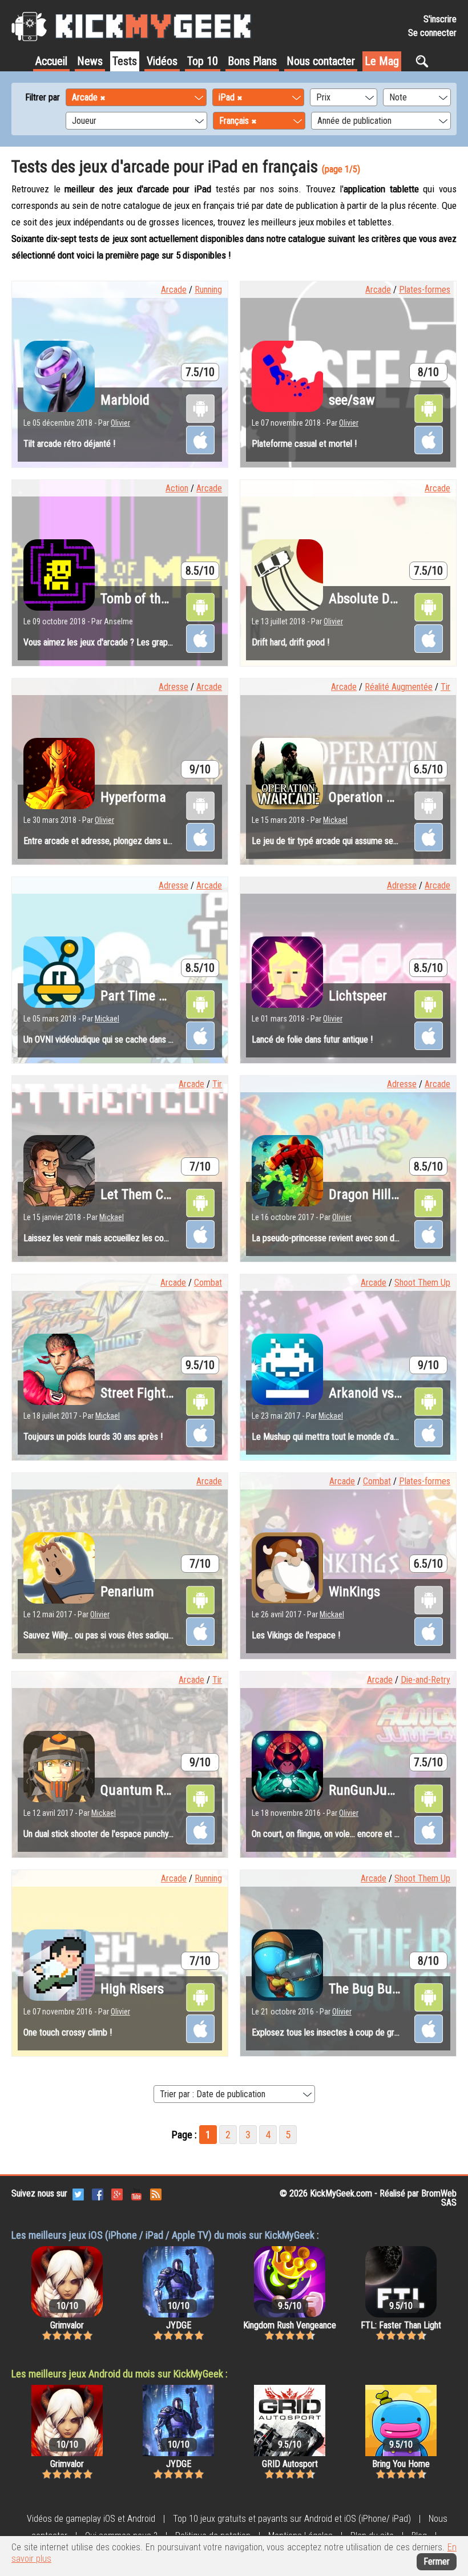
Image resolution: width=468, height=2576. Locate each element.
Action (177, 488)
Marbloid (125, 400)
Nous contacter (321, 61)
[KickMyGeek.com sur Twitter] (78, 2193)
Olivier (120, 423)
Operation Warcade (382, 797)
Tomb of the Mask (150, 599)
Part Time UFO (141, 996)
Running (208, 290)
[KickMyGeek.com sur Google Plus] (117, 2193)
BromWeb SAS (439, 2198)
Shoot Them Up (422, 1283)
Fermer (437, 2561)
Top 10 (203, 61)
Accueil (51, 61)
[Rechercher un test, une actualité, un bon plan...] (425, 61)
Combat (208, 1283)
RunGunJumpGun (378, 1790)
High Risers (132, 1989)
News (90, 61)
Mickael (335, 820)
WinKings (354, 1592)
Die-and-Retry (425, 1680)
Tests (125, 61)
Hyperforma (133, 797)
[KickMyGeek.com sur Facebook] (98, 2193)
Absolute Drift (368, 599)
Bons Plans (252, 61)
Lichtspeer (358, 996)
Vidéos (162, 61)
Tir (445, 687)
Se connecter (432, 33)
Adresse (174, 687)
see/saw (352, 400)
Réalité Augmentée (399, 687)
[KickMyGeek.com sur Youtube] (136, 2193)
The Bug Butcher (375, 1989)
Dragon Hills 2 (368, 1194)
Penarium (127, 1592)
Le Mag (382, 61)
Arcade (174, 290)
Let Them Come (144, 1194)
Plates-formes (425, 290)
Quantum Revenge (151, 1790)
